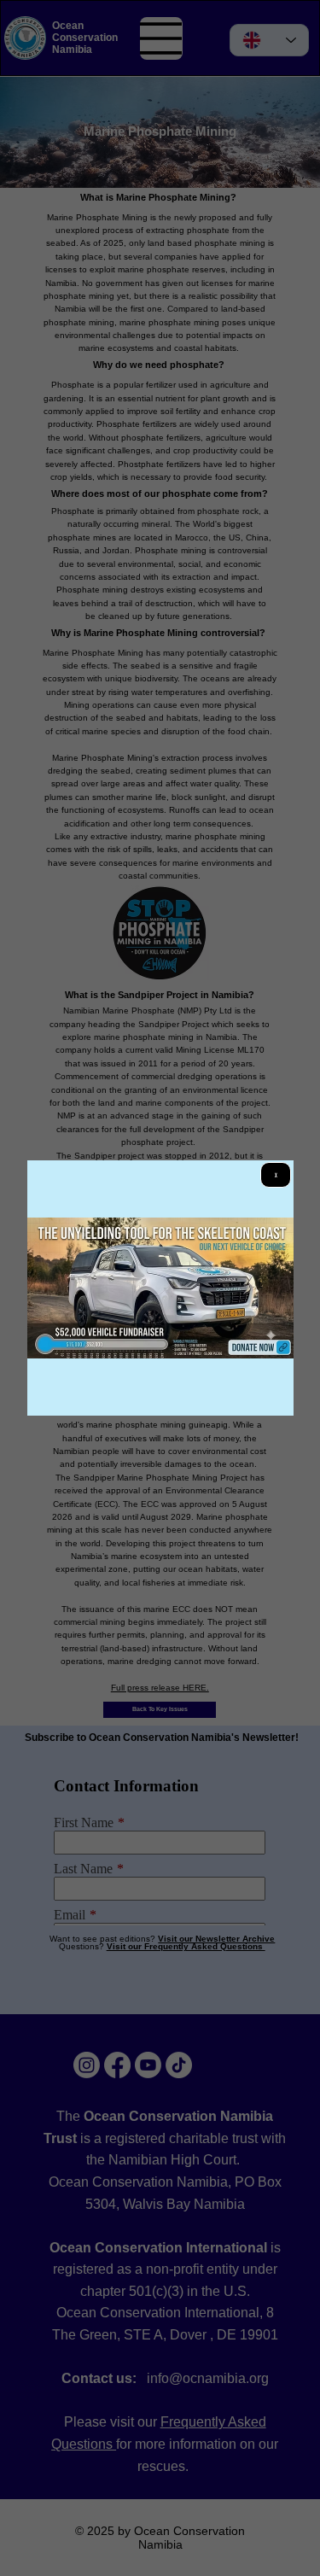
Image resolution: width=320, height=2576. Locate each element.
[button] (276, 1175)
